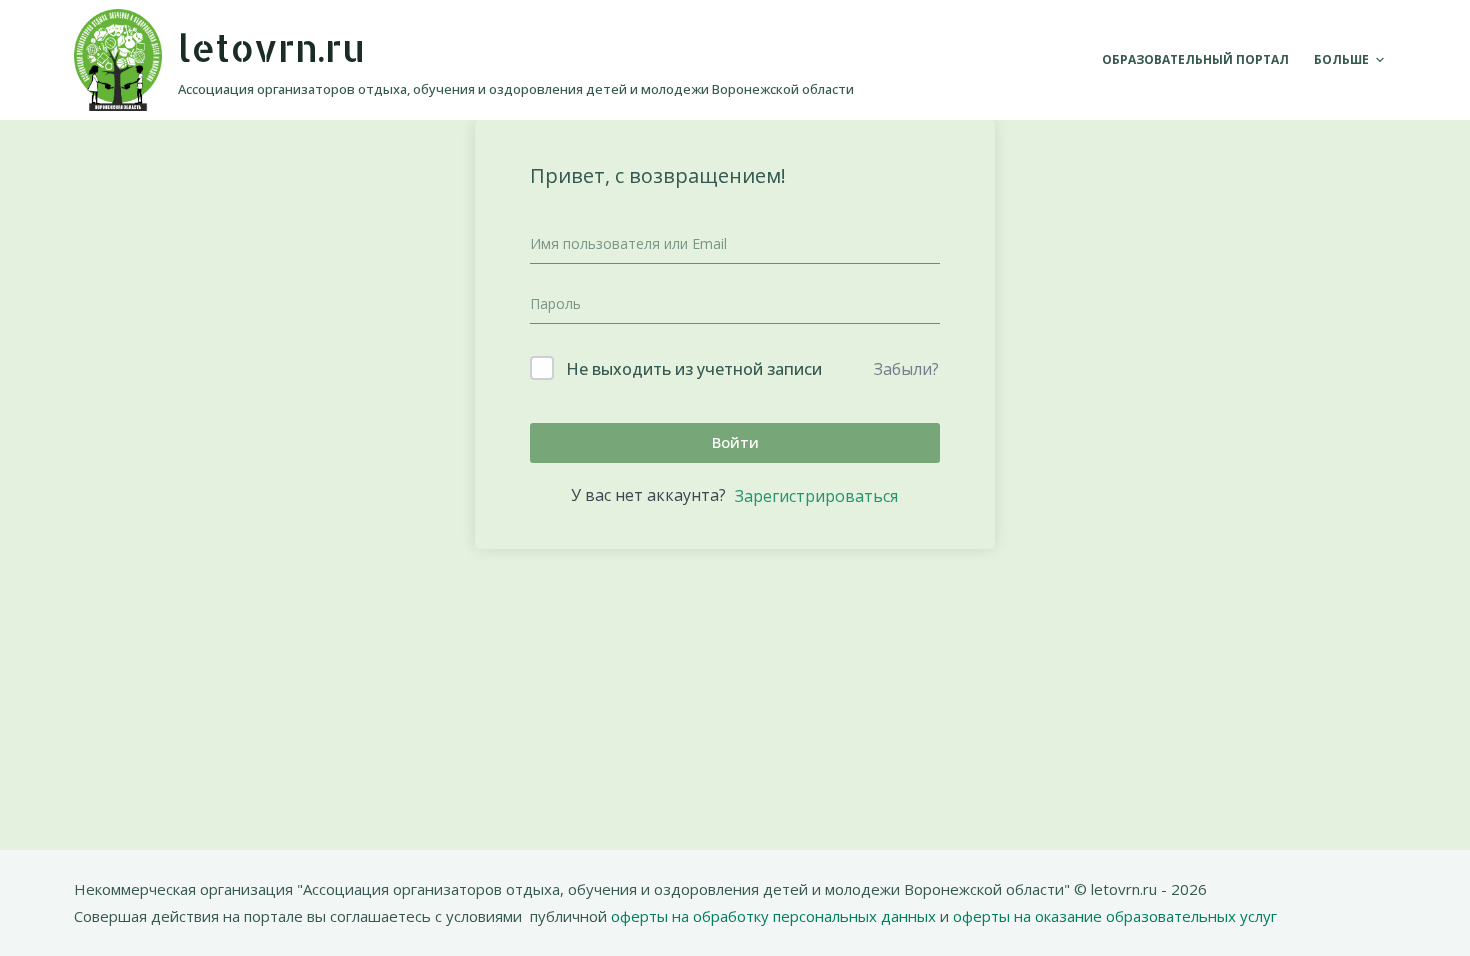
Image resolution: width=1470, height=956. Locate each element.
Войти (735, 442)
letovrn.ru (271, 47)
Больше (1341, 59)
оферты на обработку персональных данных (775, 916)
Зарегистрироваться (816, 496)
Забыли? (906, 369)
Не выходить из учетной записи (694, 369)
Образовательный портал (1195, 59)
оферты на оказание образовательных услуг (1113, 916)
